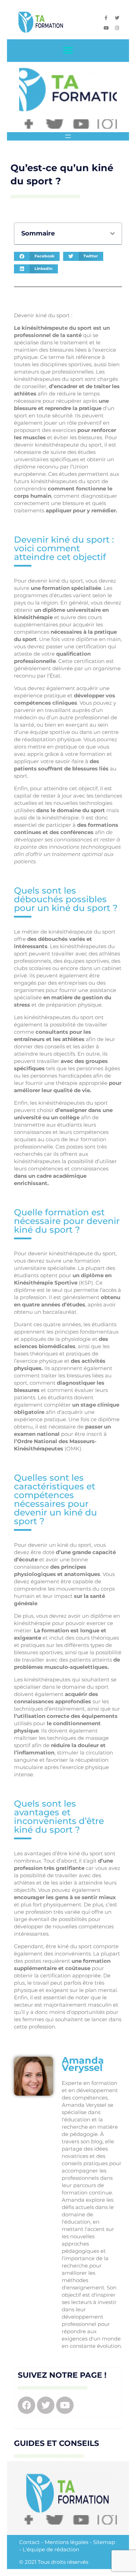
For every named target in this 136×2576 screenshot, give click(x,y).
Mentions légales (66, 2542)
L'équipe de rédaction (51, 2549)
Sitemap (104, 2542)
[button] (68, 51)
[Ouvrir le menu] (68, 136)
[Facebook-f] (106, 18)
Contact (29, 2542)
